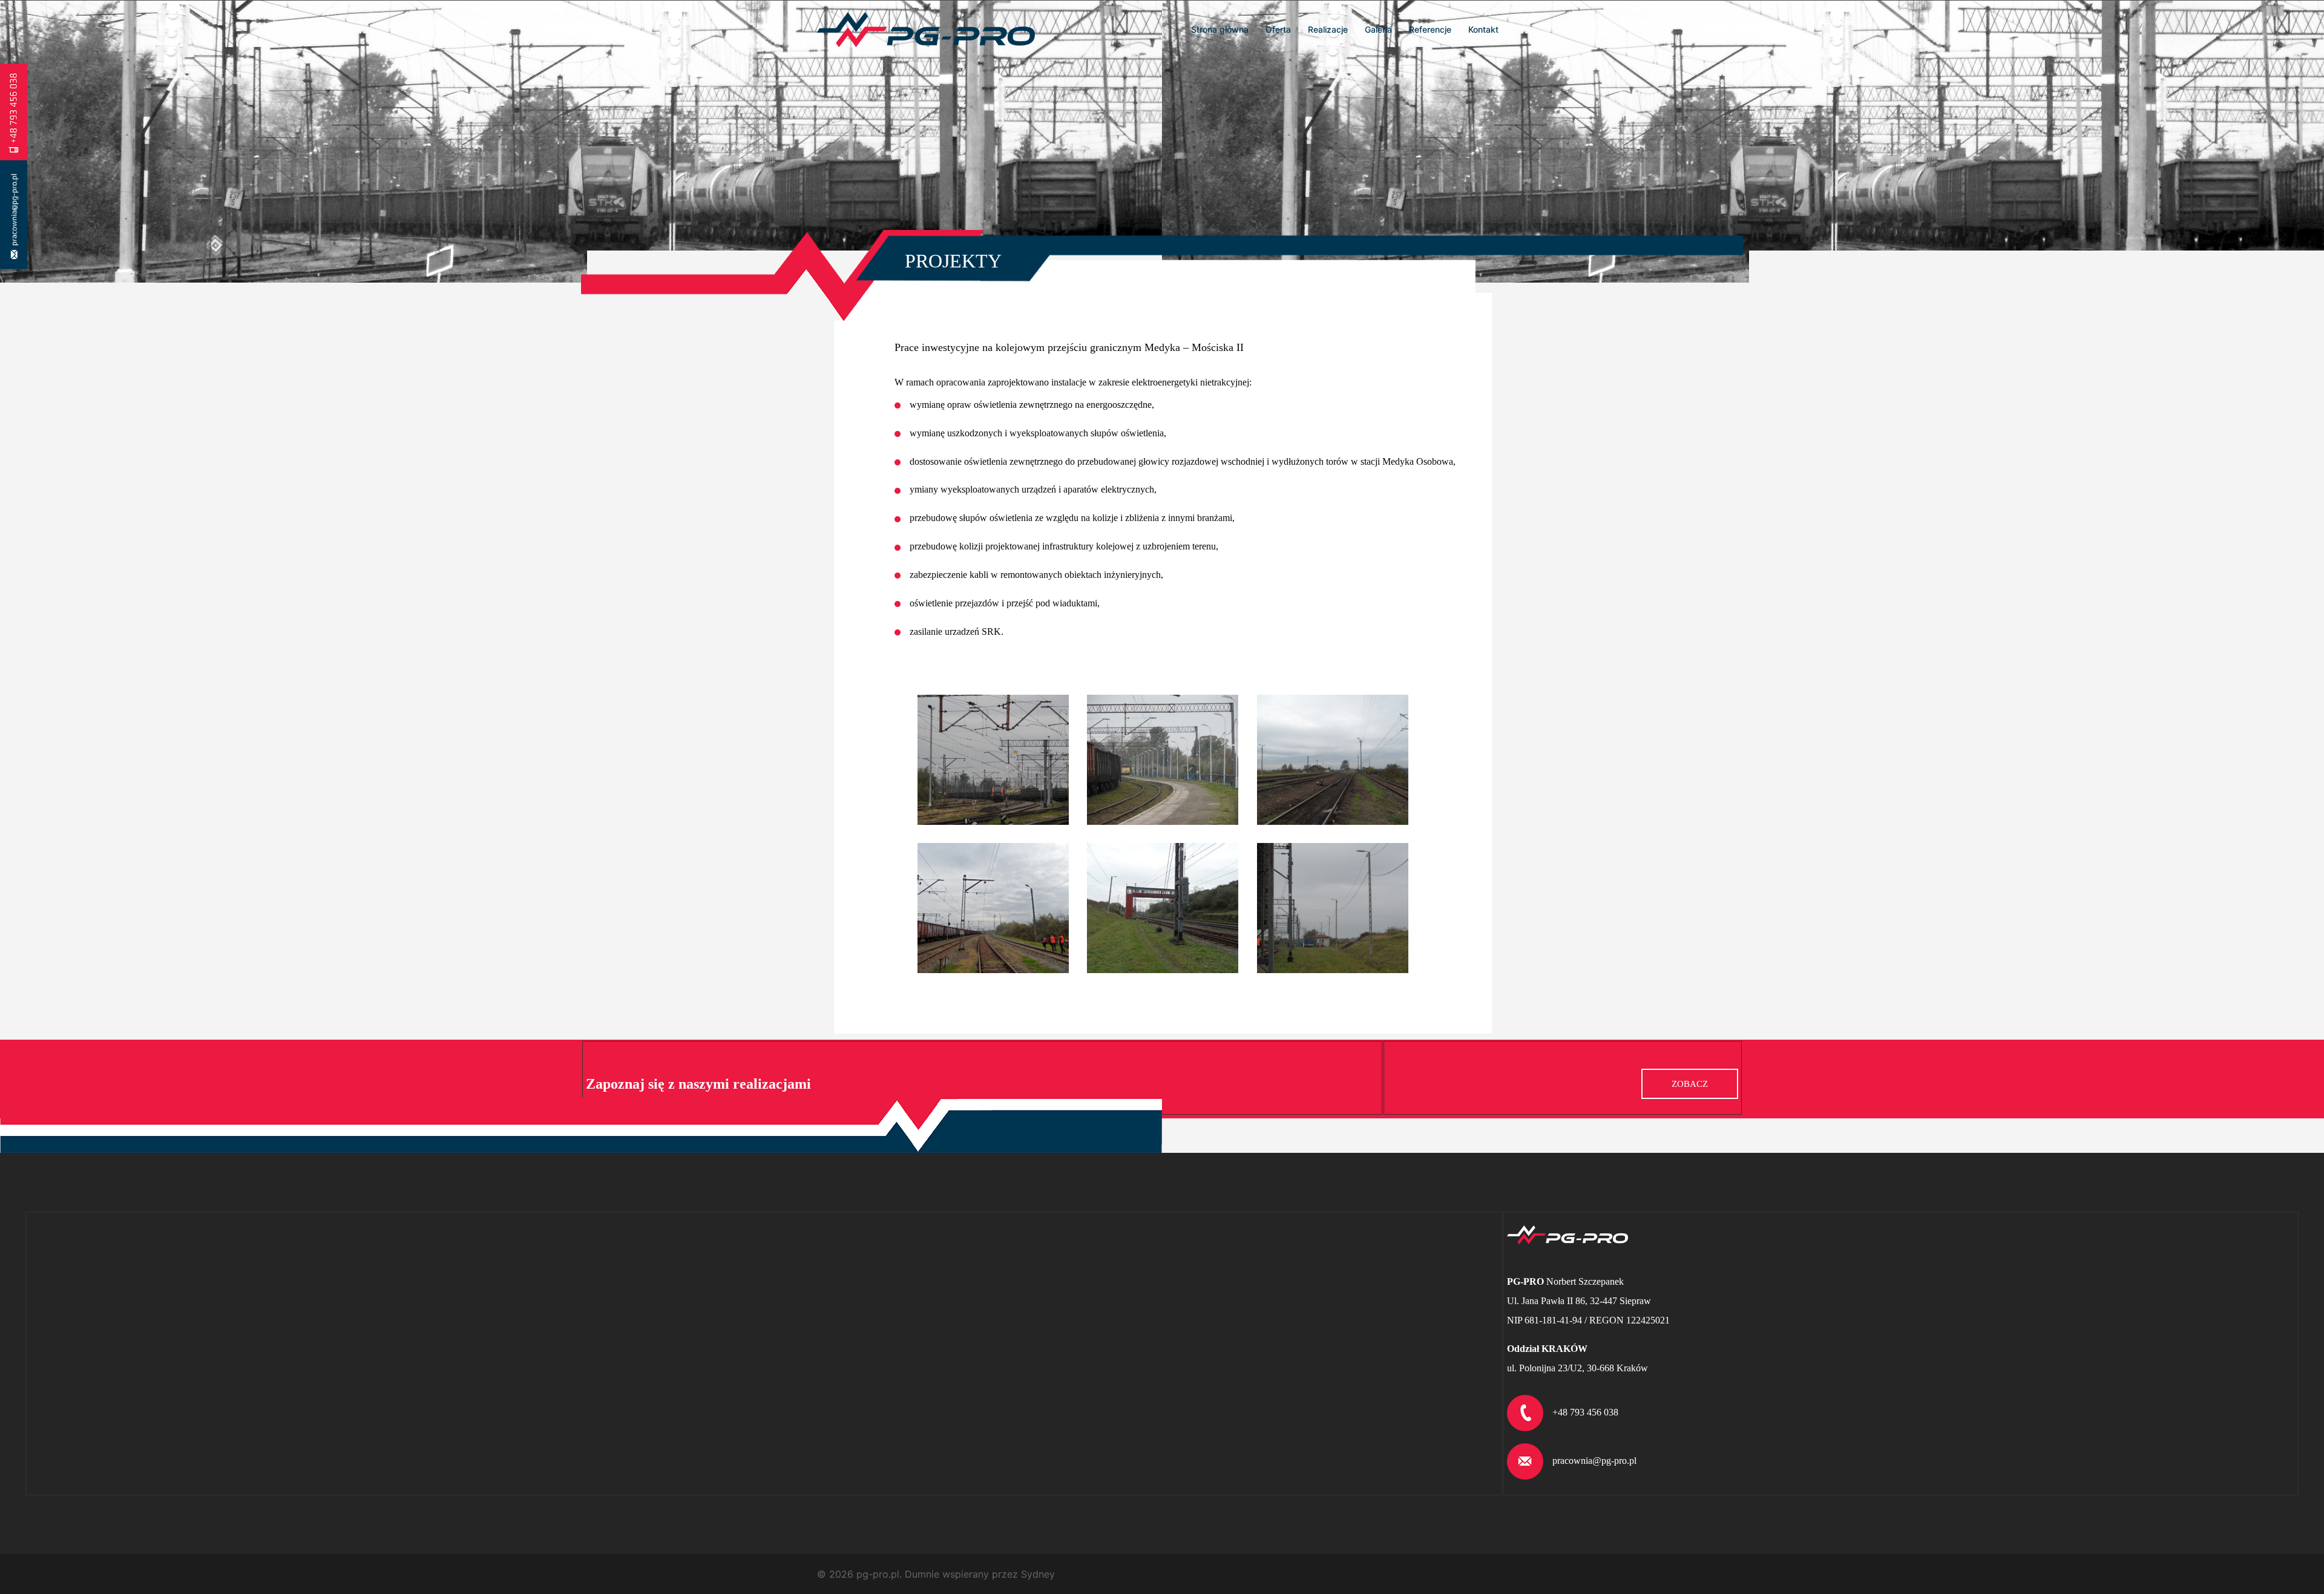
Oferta (1278, 29)
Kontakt (1483, 29)
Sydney (1038, 1574)
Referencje (1430, 29)
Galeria (1378, 29)
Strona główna (1220, 29)
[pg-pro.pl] (926, 28)
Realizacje (1328, 29)
